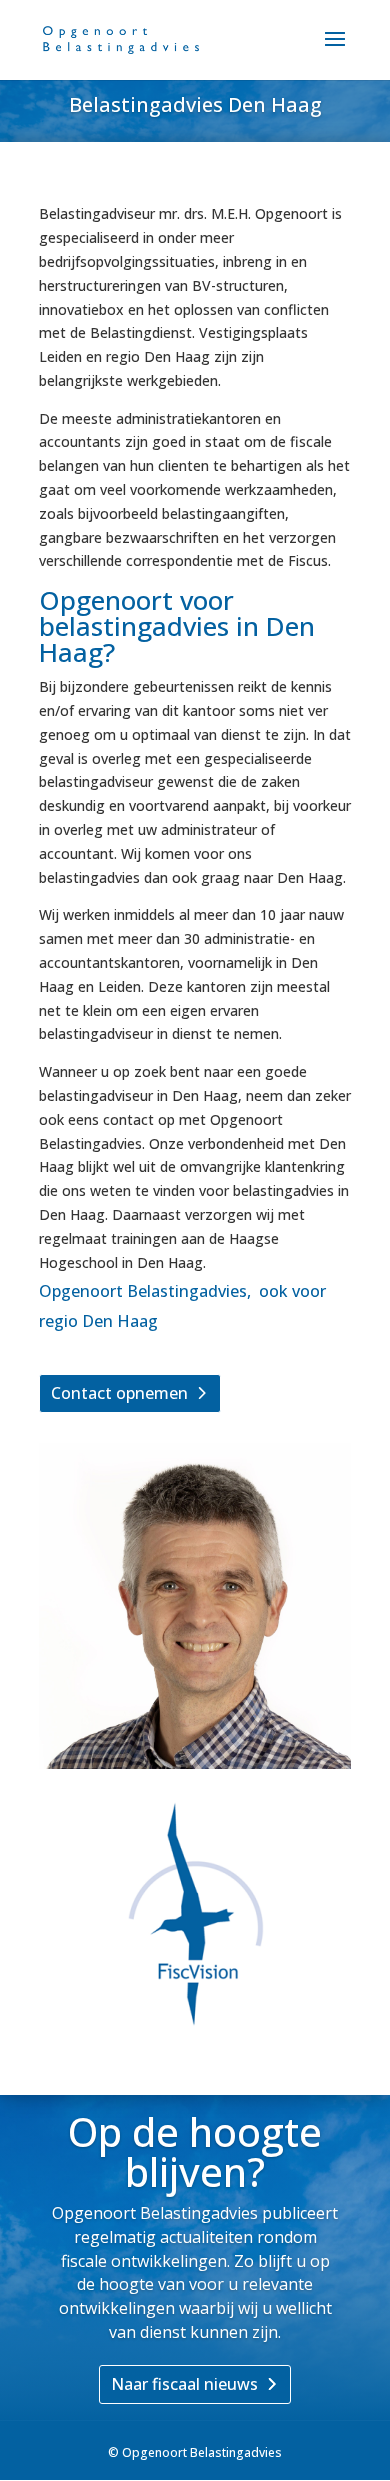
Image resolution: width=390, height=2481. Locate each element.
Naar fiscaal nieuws (184, 2384)
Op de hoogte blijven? (195, 2151)
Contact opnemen (119, 1393)
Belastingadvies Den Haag (195, 104)
